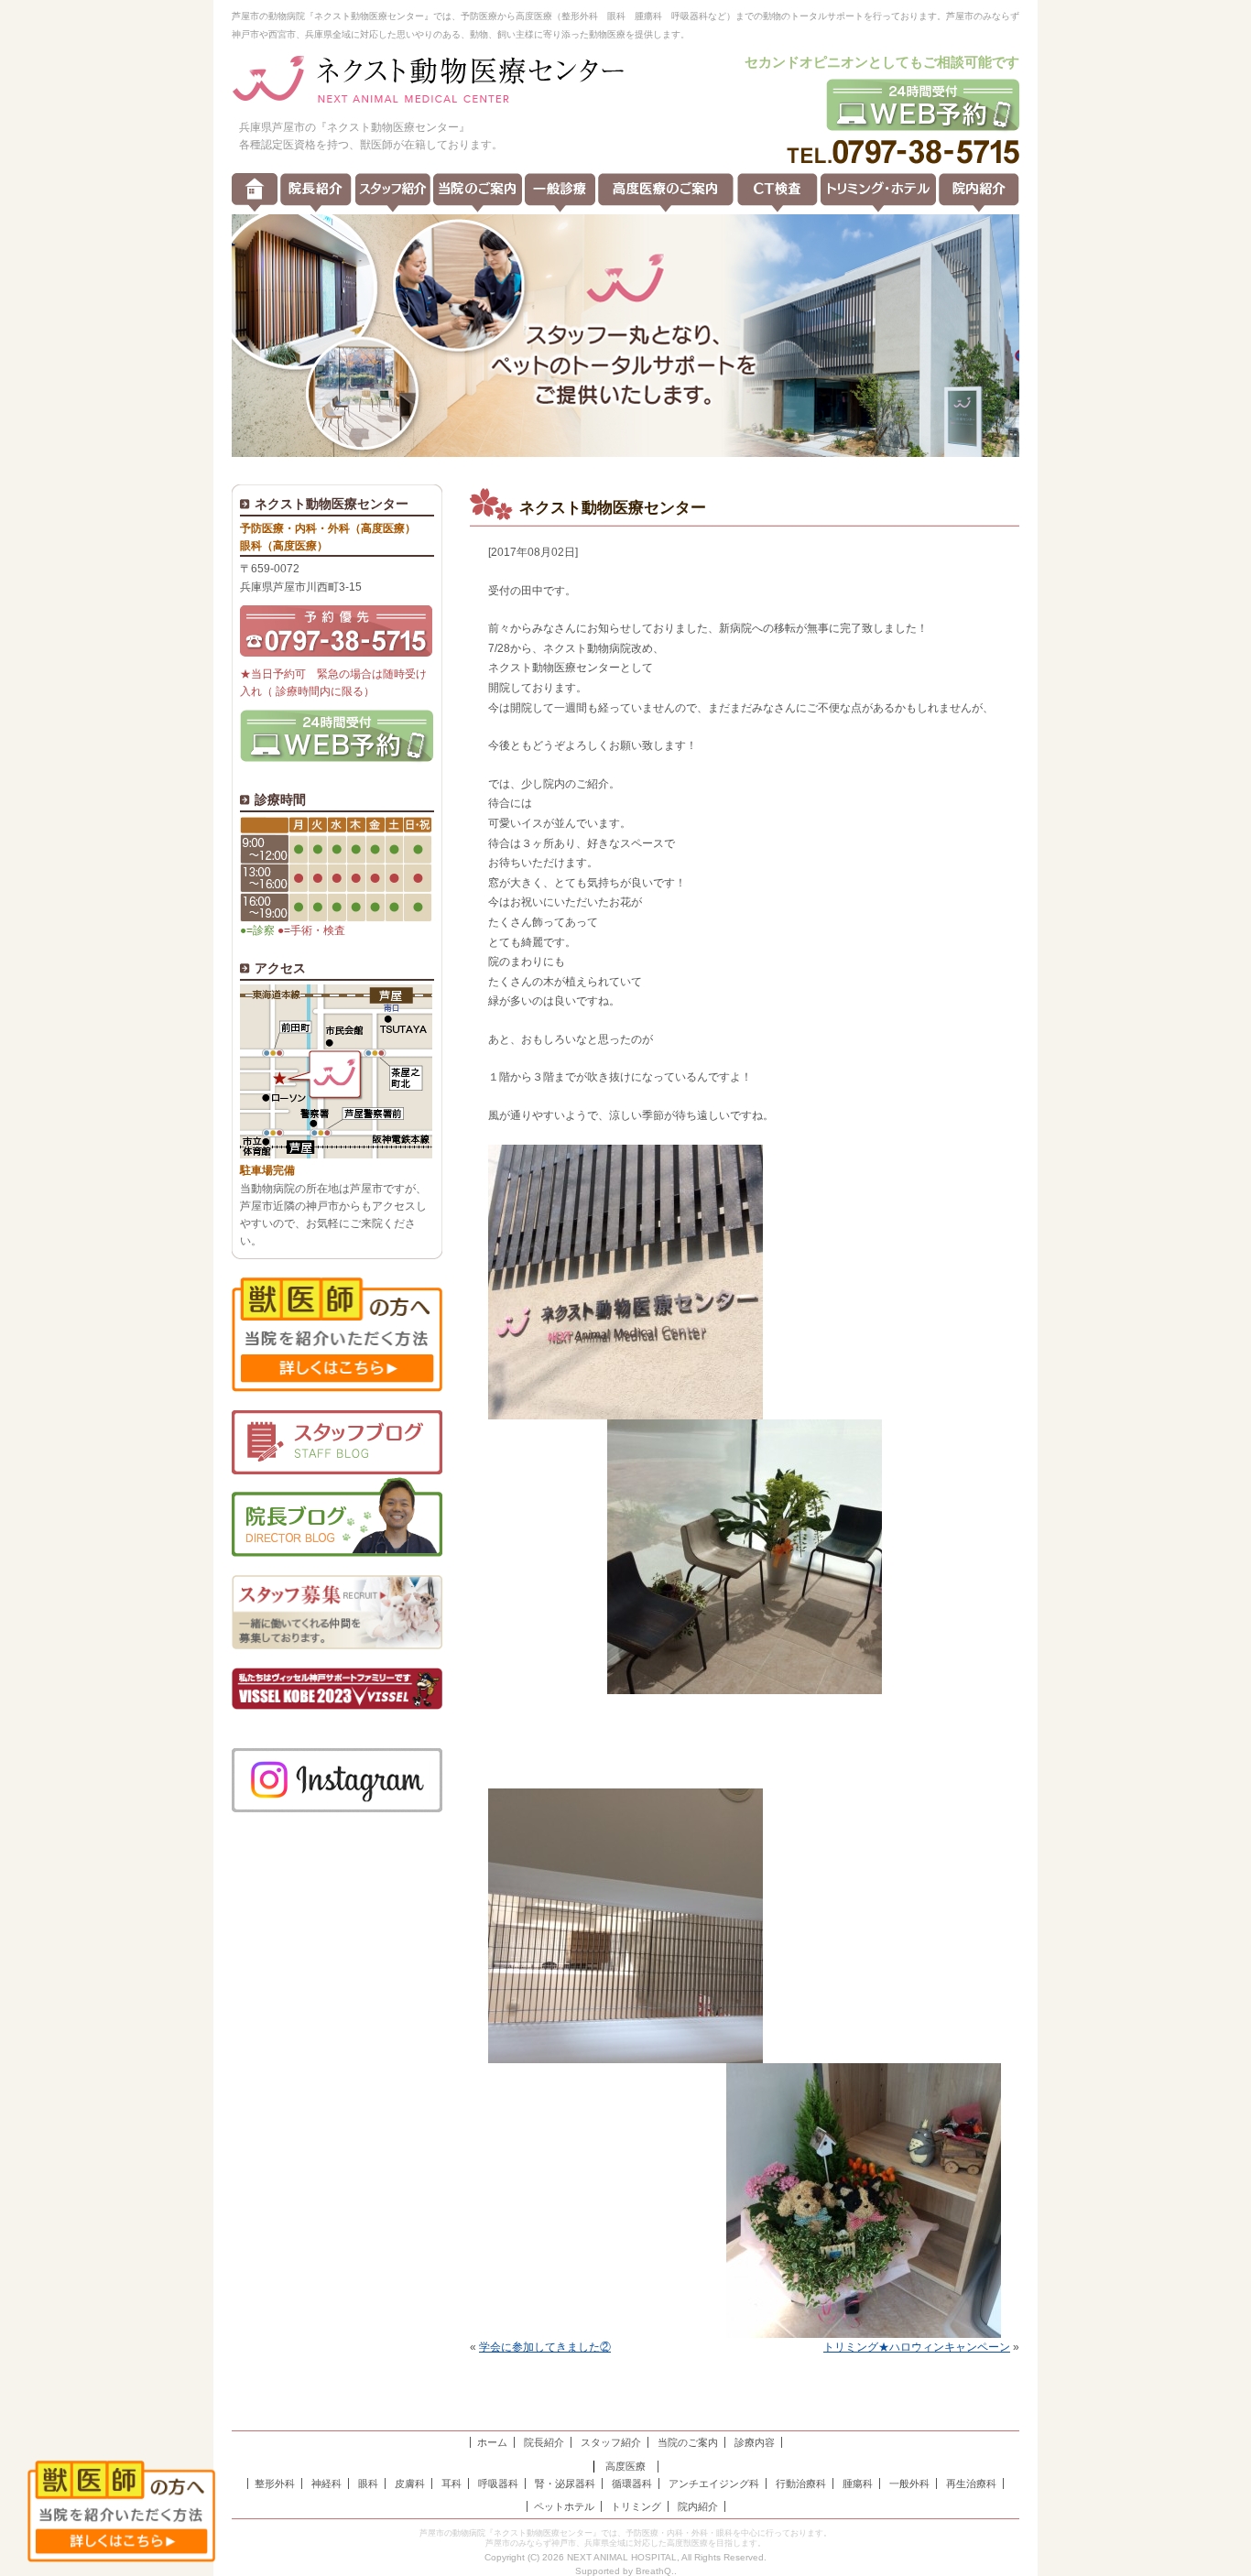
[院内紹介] (979, 193)
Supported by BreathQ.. (626, 2571)
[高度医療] (666, 193)
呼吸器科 (498, 2484)
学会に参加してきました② (545, 2347)
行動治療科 (801, 2484)
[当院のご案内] (478, 193)
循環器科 (632, 2484)
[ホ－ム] (255, 193)
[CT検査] (778, 193)
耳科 (451, 2484)
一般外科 (909, 2484)
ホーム (492, 2442)
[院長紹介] (316, 193)
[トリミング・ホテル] (878, 193)
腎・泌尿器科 (565, 2484)
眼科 (368, 2484)
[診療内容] (560, 193)
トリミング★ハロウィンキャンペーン (917, 2347)
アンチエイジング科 (714, 2484)
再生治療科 (971, 2484)
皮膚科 (410, 2484)
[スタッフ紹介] (393, 193)
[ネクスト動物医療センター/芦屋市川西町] (429, 81)
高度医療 (625, 2466)
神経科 (326, 2484)
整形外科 (275, 2484)
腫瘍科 (858, 2484)
